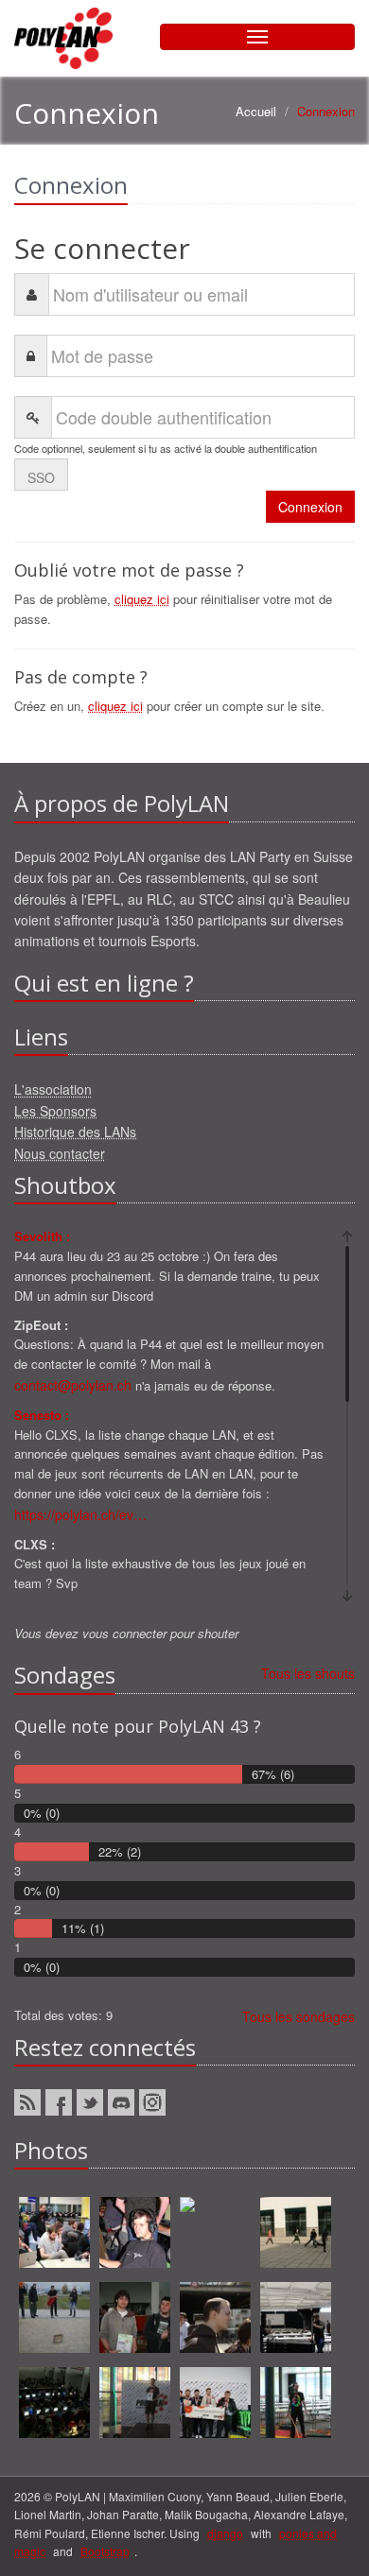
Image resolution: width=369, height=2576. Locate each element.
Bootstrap (105, 2551)
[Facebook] (59, 2102)
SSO (41, 477)
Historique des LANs (75, 1132)
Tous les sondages (299, 2016)
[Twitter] (90, 2102)
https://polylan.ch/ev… (80, 1514)
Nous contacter (60, 1153)
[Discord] (121, 2102)
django (225, 2533)
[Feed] (27, 2102)
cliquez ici (142, 599)
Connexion (310, 507)
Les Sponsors (55, 1111)
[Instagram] (152, 2102)
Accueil (256, 111)
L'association (53, 1089)
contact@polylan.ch (73, 1385)
